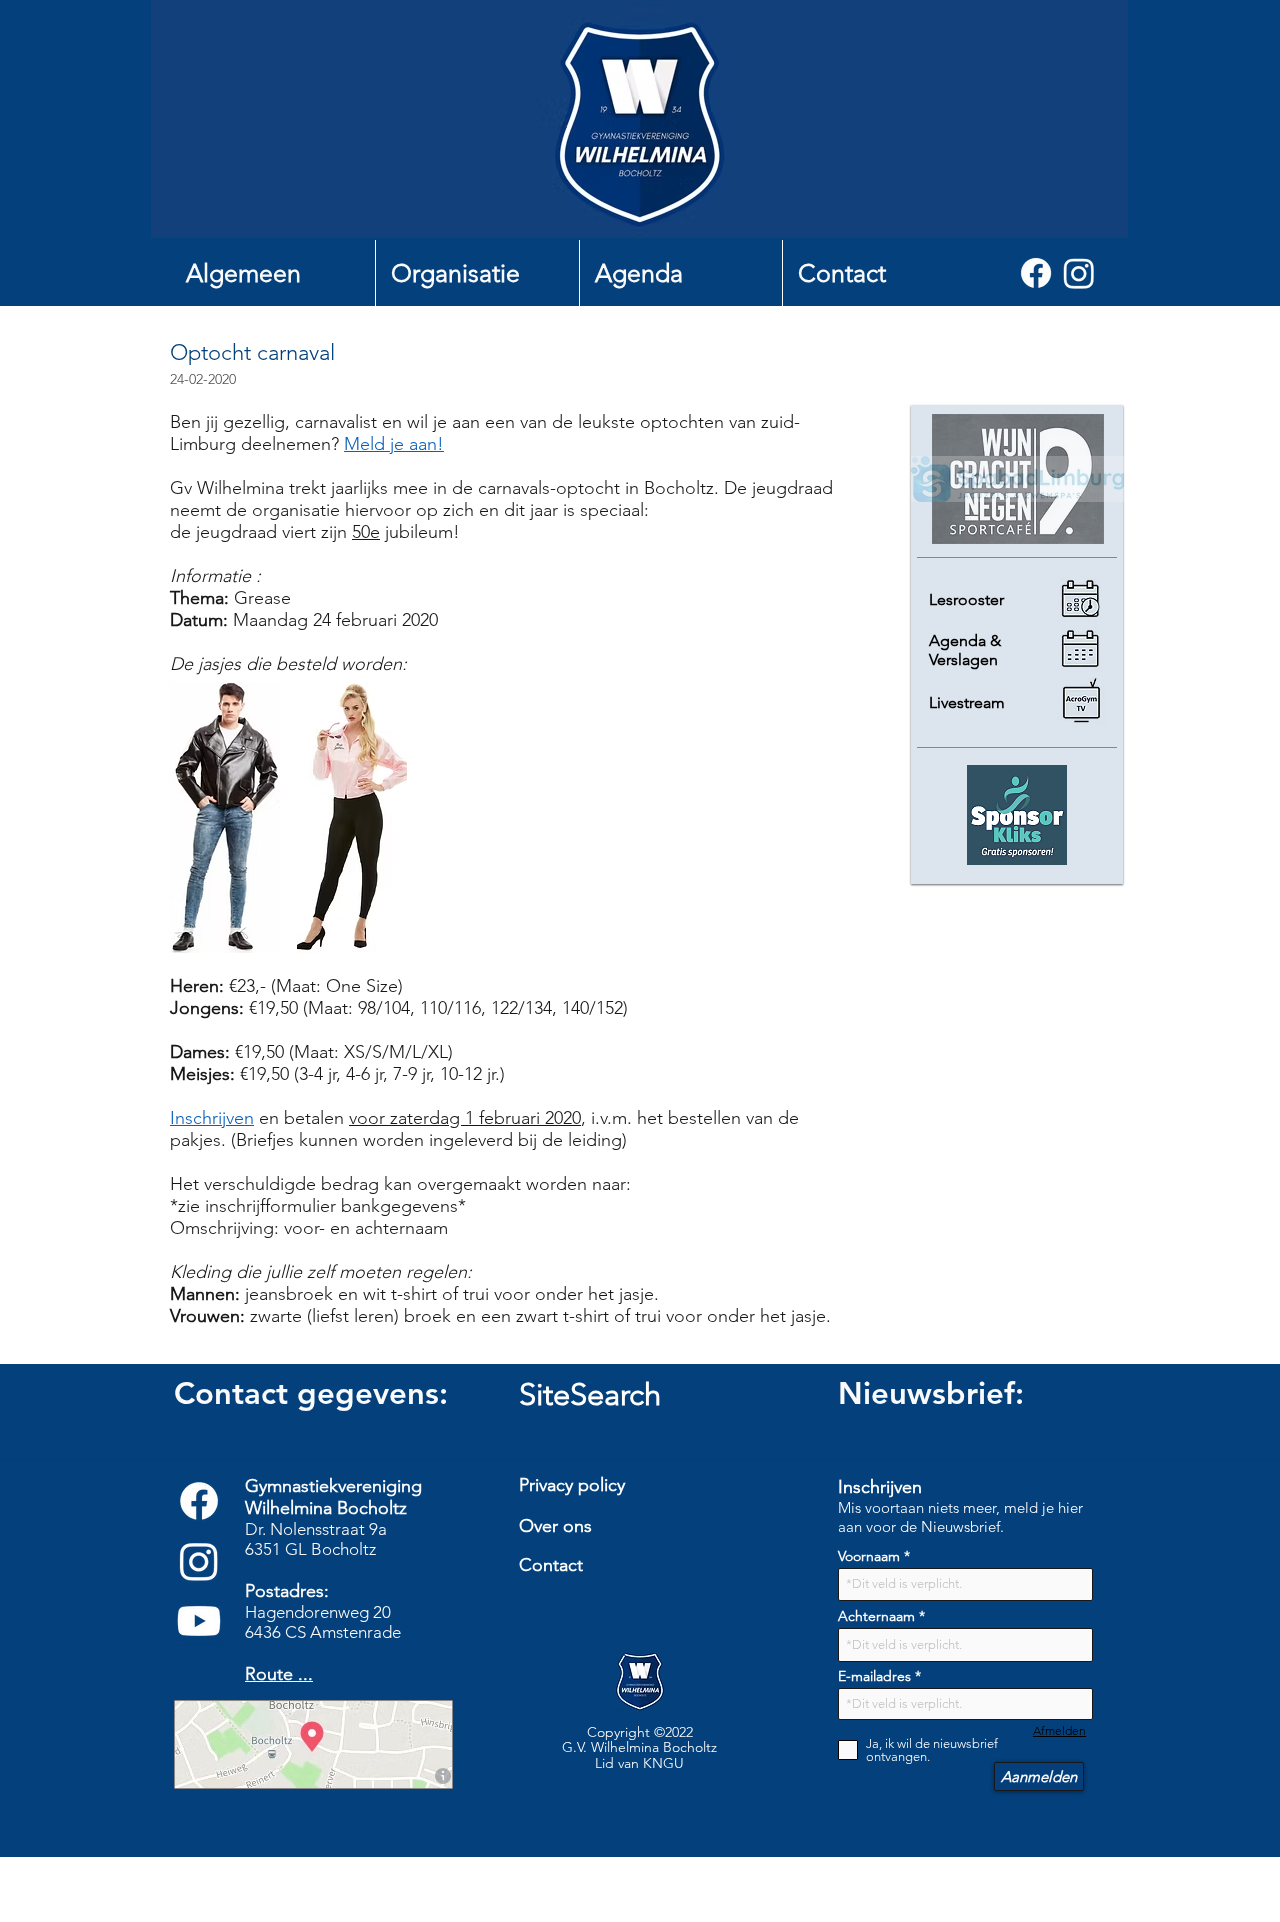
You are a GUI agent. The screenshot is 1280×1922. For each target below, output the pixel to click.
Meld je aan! (394, 444)
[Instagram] (1079, 273)
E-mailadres (874, 1676)
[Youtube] (199, 1621)
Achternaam (876, 1616)
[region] (646, 1610)
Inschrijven (212, 1118)
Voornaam (869, 1556)
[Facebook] (1036, 273)
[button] (273, 273)
